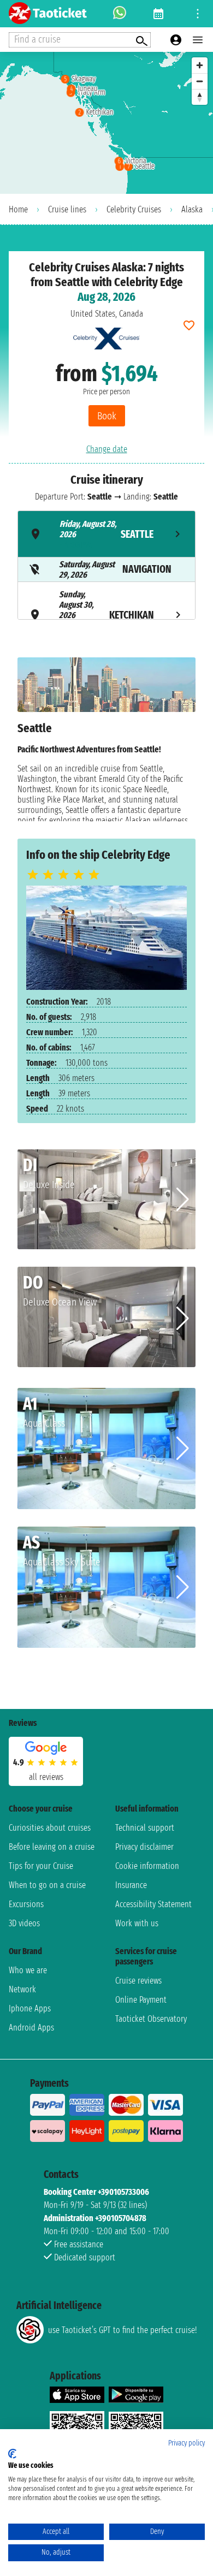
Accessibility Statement (153, 1904)
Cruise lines (67, 209)
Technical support (145, 1828)
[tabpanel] (106, 739)
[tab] (106, 534)
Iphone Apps (30, 2008)
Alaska (192, 209)
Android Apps (31, 2028)
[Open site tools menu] (198, 14)
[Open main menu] (198, 40)
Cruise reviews (138, 1981)
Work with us (137, 1923)
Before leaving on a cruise (52, 1847)
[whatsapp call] (120, 14)
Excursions (26, 1904)
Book (107, 416)
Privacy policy (187, 2443)
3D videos (24, 1923)
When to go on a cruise (47, 1885)
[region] (106, 123)
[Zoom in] (200, 65)
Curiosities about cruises (50, 1828)
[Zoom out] (200, 81)
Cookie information (147, 1866)
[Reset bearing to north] (200, 97)
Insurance (131, 1885)
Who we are (28, 1970)
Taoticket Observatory (151, 2019)
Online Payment (141, 2000)
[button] (183, 1200)
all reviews (46, 1777)
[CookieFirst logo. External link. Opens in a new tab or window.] (12, 2454)
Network (22, 1989)
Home (18, 209)
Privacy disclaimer (144, 1847)
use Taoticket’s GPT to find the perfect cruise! (122, 2330)
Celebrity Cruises (134, 209)
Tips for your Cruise (41, 1866)
